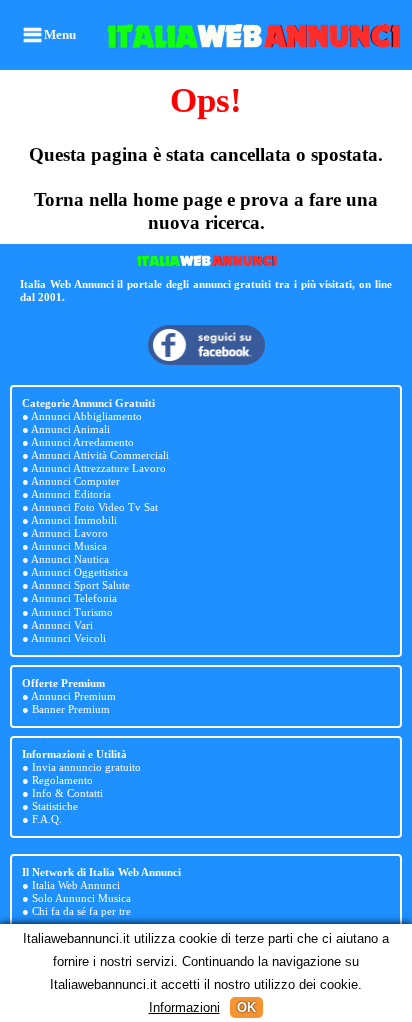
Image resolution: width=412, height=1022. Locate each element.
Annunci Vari (62, 625)
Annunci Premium (73, 696)
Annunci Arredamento (82, 442)
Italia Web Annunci (76, 885)
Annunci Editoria (71, 494)
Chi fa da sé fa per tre (81, 911)
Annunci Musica (69, 546)
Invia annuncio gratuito (86, 767)
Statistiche (55, 806)
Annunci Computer (75, 481)
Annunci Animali (70, 429)
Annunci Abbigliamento (86, 416)
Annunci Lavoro (69, 533)
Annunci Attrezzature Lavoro (98, 468)
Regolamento (62, 780)
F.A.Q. (47, 819)
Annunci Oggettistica (79, 572)
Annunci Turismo (72, 612)
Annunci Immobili (74, 520)
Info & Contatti (67, 793)
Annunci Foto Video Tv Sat (94, 507)
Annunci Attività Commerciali (100, 455)
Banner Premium (71, 709)
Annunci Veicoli (68, 638)
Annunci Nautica (70, 559)
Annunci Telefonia (74, 598)
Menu (60, 34)
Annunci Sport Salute (80, 585)
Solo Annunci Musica (81, 898)
